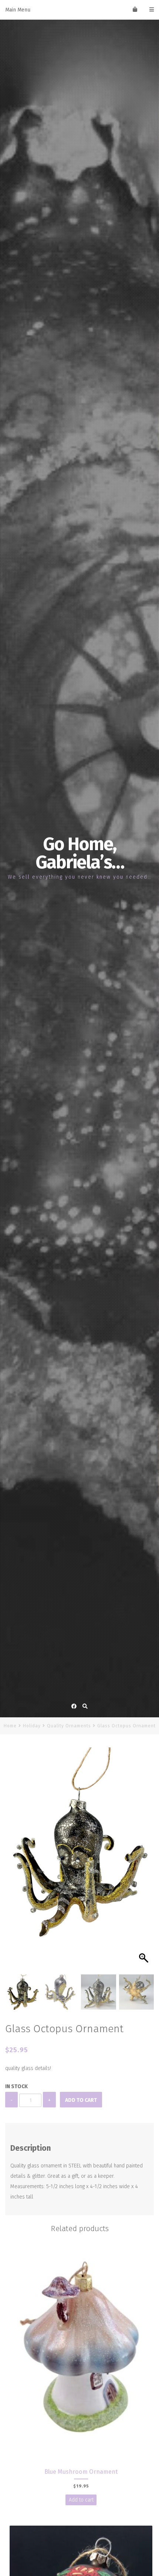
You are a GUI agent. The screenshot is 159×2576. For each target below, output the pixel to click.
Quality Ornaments (69, 1726)
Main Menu (18, 10)
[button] (145, 1863)
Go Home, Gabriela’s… (80, 853)
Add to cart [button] (81, 2500)
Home (10, 1726)
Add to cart (81, 2100)
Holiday (32, 1726)
